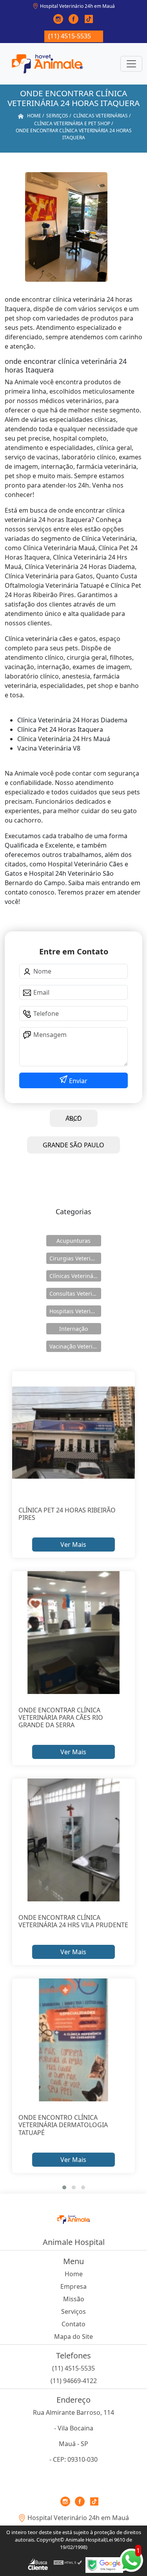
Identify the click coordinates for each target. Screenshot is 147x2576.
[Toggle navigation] (131, 64)
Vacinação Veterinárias (75, 1346)
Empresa (73, 2286)
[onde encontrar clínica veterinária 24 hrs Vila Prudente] (74, 1840)
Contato (73, 2324)
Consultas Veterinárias (75, 1293)
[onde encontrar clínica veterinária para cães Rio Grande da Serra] (74, 1633)
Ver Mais (73, 1545)
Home (74, 2274)
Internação (73, 1329)
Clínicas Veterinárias (75, 1276)
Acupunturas (73, 1241)
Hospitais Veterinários (75, 1311)
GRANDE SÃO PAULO (73, 1145)
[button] (64, 2187)
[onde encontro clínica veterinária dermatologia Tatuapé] (74, 2040)
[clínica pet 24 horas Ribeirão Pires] (74, 1433)
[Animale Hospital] (47, 64)
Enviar (77, 1081)
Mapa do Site (73, 2337)
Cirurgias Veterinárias (75, 1258)
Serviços (73, 2311)
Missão (74, 2299)
